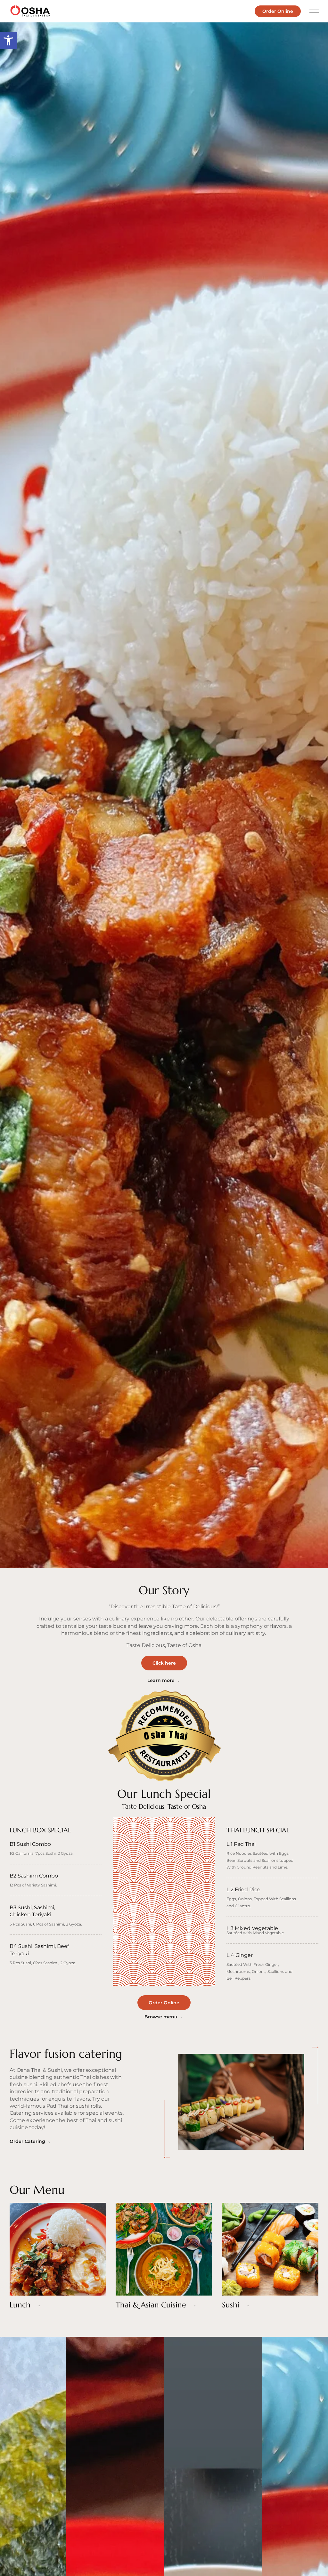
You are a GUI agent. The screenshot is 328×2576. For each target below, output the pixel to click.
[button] (8, 40)
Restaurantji (160, 1751)
